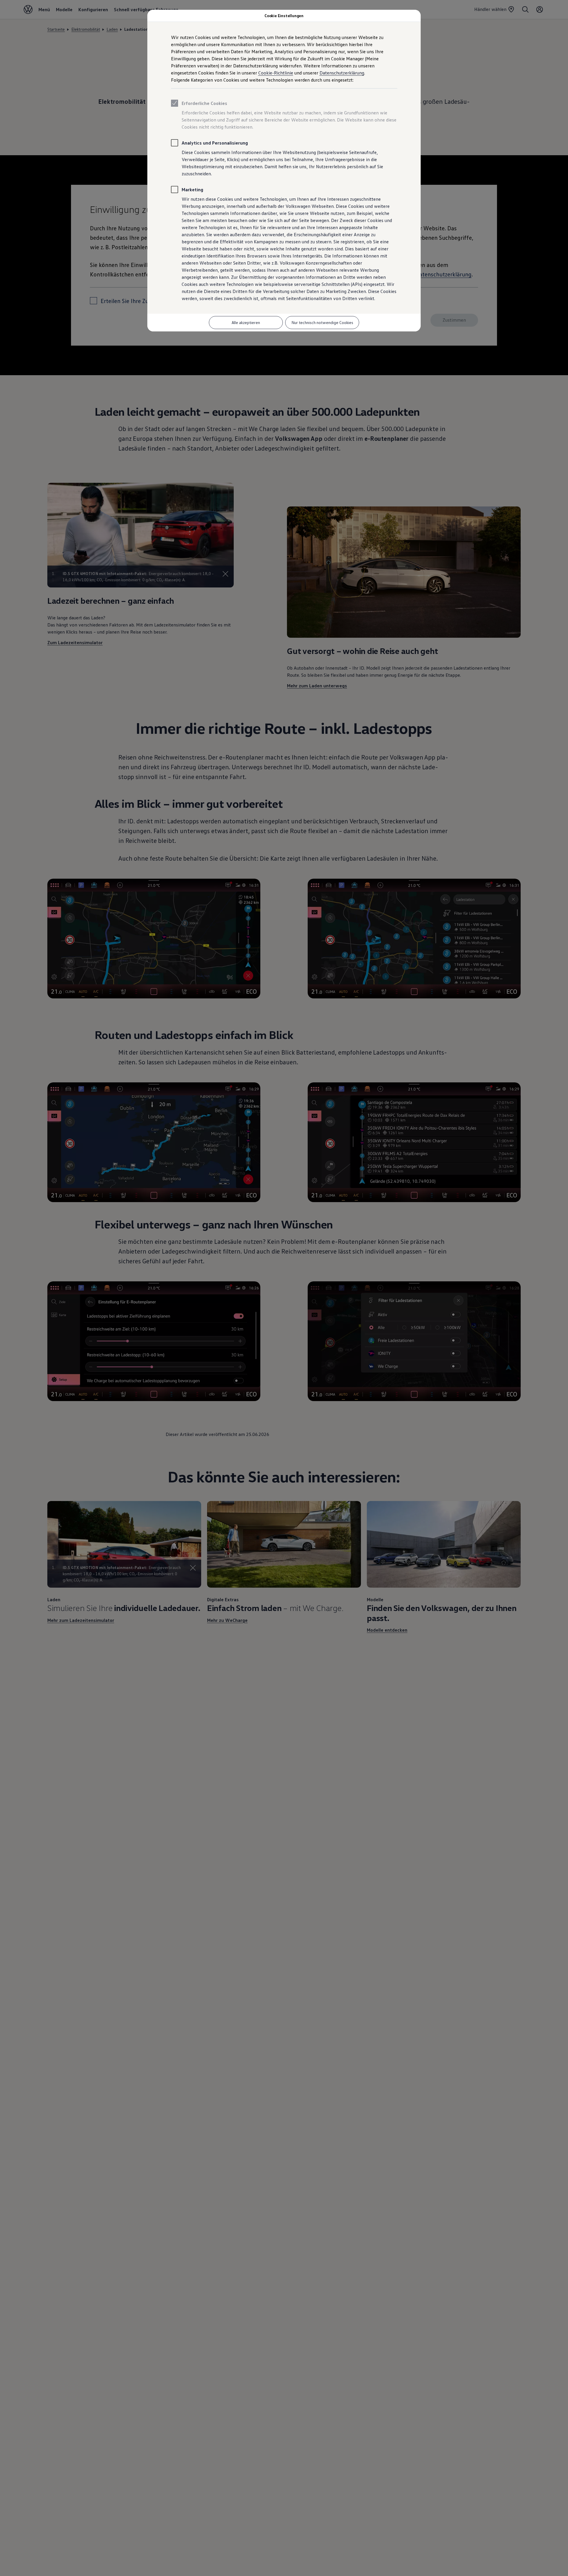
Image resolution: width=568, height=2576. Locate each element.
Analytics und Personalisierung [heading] (215, 143)
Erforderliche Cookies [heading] (204, 103)
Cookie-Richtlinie (276, 73)
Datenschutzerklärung (342, 73)
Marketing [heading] (192, 190)
